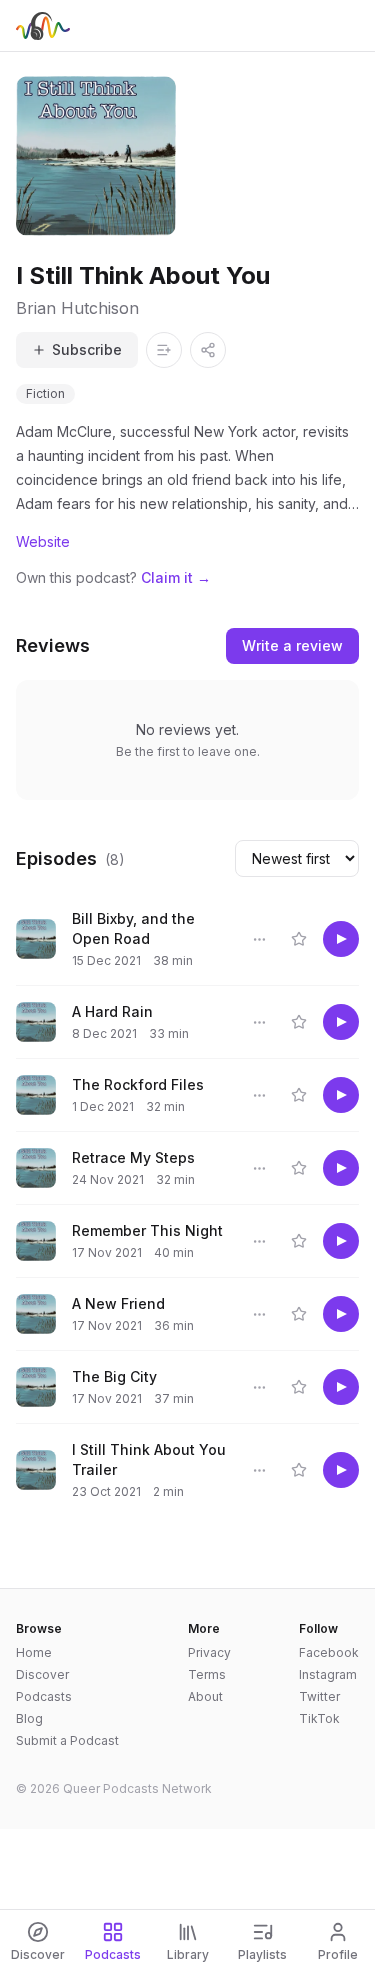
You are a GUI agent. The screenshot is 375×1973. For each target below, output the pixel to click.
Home (34, 1652)
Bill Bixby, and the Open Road (133, 928)
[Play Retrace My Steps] (341, 1168)
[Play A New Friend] (341, 1314)
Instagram (328, 1674)
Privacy (209, 1652)
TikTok (319, 1718)
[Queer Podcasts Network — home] (43, 26)
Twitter (319, 1696)
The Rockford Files (138, 1084)
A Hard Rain (112, 1011)
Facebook (329, 1652)
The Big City (114, 1376)
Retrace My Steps (133, 1157)
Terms (207, 1674)
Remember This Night (147, 1230)
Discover (42, 1674)
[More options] (259, 939)
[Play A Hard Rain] (341, 1022)
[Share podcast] (208, 350)
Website (43, 541)
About (205, 1696)
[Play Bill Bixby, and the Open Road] (341, 939)
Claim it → (176, 577)
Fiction (45, 393)
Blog (29, 1718)
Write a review (292, 645)
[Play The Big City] (341, 1387)
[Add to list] (164, 350)
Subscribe (87, 349)
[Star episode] (299, 939)
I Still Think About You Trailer (149, 1459)
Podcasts (44, 1696)
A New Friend (118, 1303)
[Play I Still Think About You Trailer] (341, 1470)
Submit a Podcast (67, 1740)
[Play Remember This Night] (341, 1241)
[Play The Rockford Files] (341, 1095)
